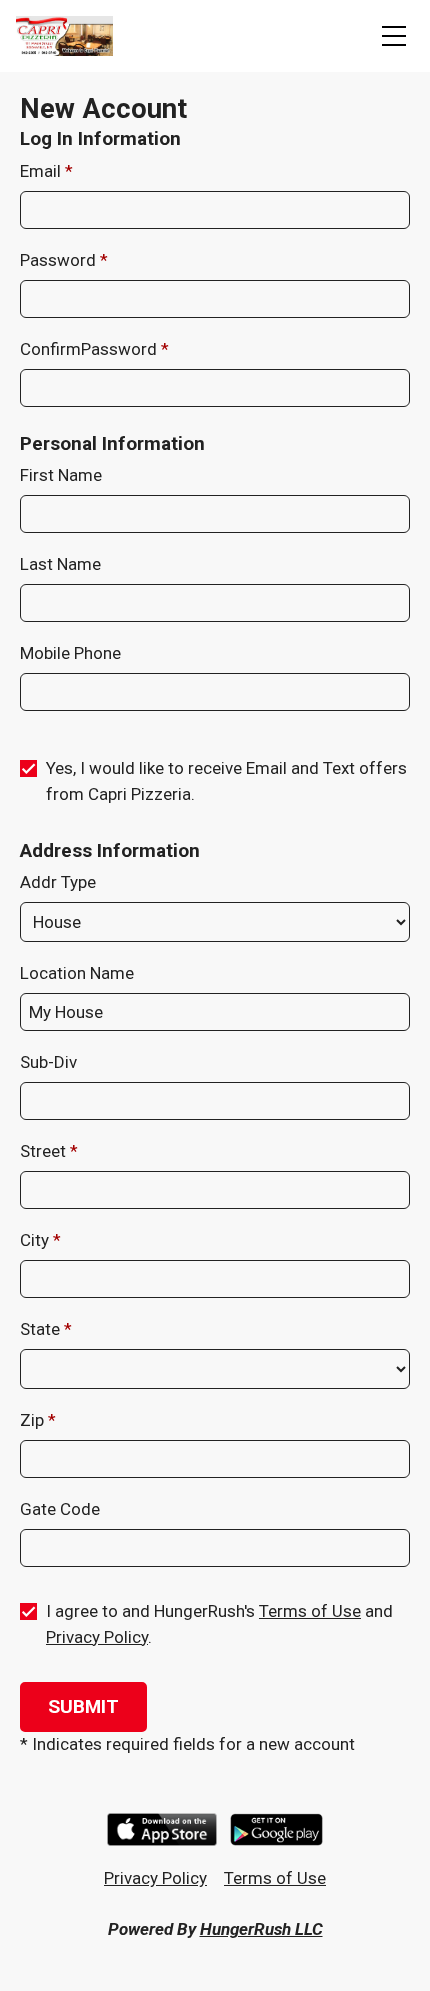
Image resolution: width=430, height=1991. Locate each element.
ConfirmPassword (90, 349)
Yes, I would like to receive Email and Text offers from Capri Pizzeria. (226, 781)
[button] (83, 1707)
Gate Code (60, 1509)
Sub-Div (48, 1062)
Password (60, 260)
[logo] (64, 36)
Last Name (60, 564)
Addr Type (58, 882)
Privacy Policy (97, 1637)
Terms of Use (310, 1611)
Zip (34, 1420)
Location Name (77, 973)
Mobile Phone (70, 653)
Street (45, 1151)
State (42, 1329)
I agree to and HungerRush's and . (219, 1624)
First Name (61, 475)
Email (42, 171)
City (36, 1240)
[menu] (394, 36)
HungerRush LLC (261, 1929)
